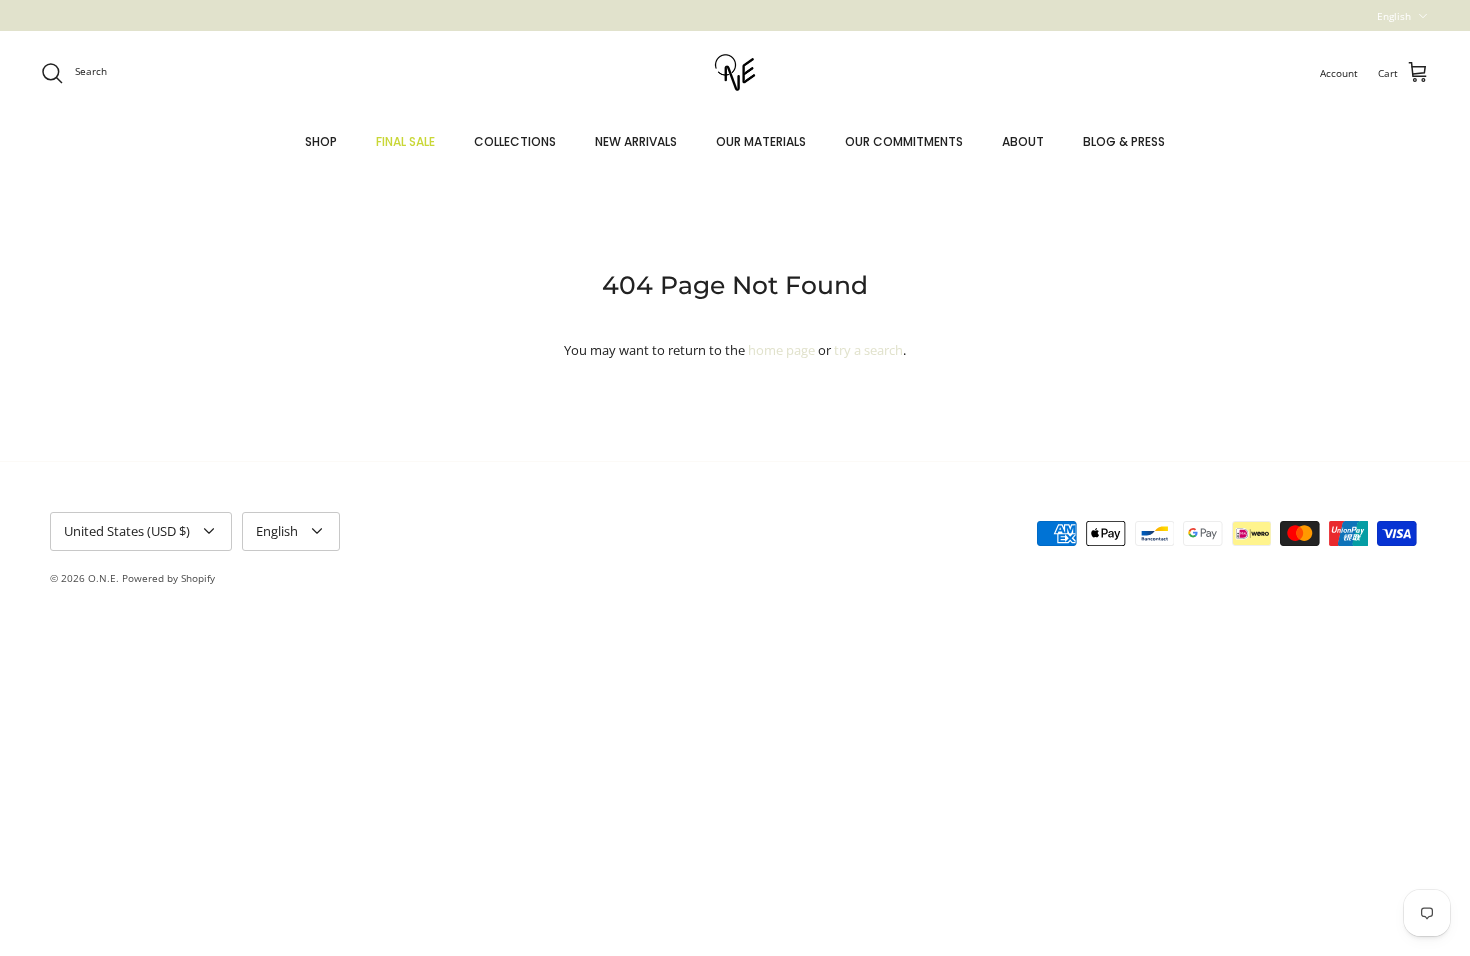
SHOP (321, 141)
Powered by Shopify (168, 578)
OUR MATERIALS (761, 141)
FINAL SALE (405, 141)
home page (781, 350)
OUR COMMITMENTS (904, 141)
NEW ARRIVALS (636, 141)
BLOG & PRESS (1124, 141)
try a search (868, 350)
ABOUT (1023, 141)
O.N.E (102, 578)
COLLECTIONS (515, 141)
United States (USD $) (127, 531)
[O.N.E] (735, 72)
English (1394, 16)
